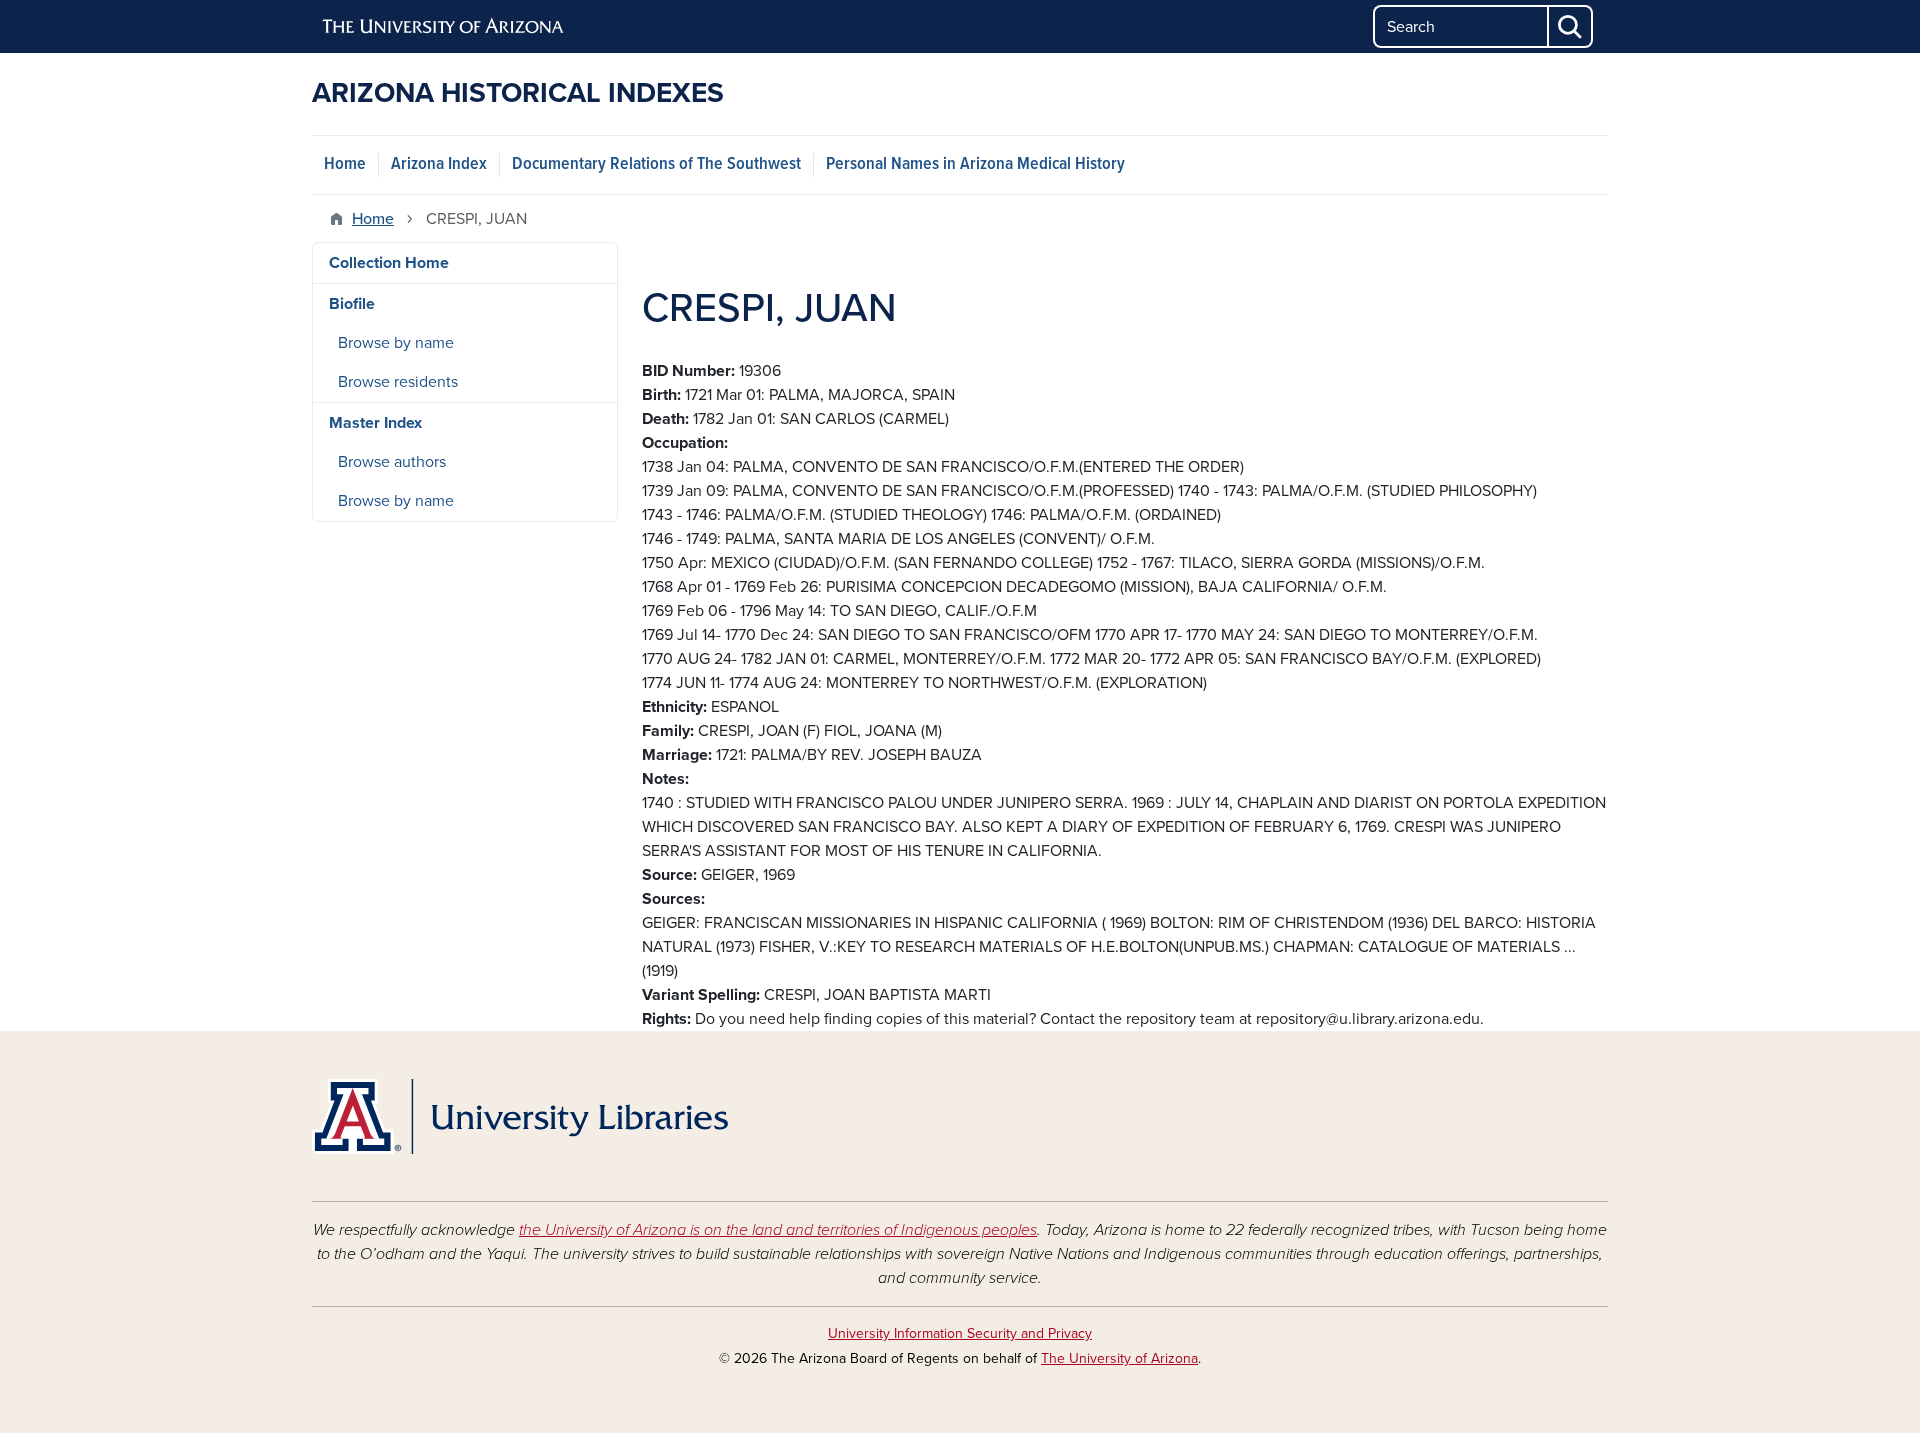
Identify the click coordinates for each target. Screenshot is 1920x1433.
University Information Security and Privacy (960, 1333)
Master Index (375, 423)
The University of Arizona (1119, 1358)
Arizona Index (439, 164)
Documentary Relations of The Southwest (656, 164)
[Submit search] (1571, 26)
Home (345, 164)
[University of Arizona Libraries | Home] (520, 1116)
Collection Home (389, 263)
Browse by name (396, 343)
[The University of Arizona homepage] (444, 27)
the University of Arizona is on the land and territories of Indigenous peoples (778, 1230)
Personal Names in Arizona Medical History (975, 164)
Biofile (352, 304)
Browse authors (392, 462)
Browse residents (398, 382)
